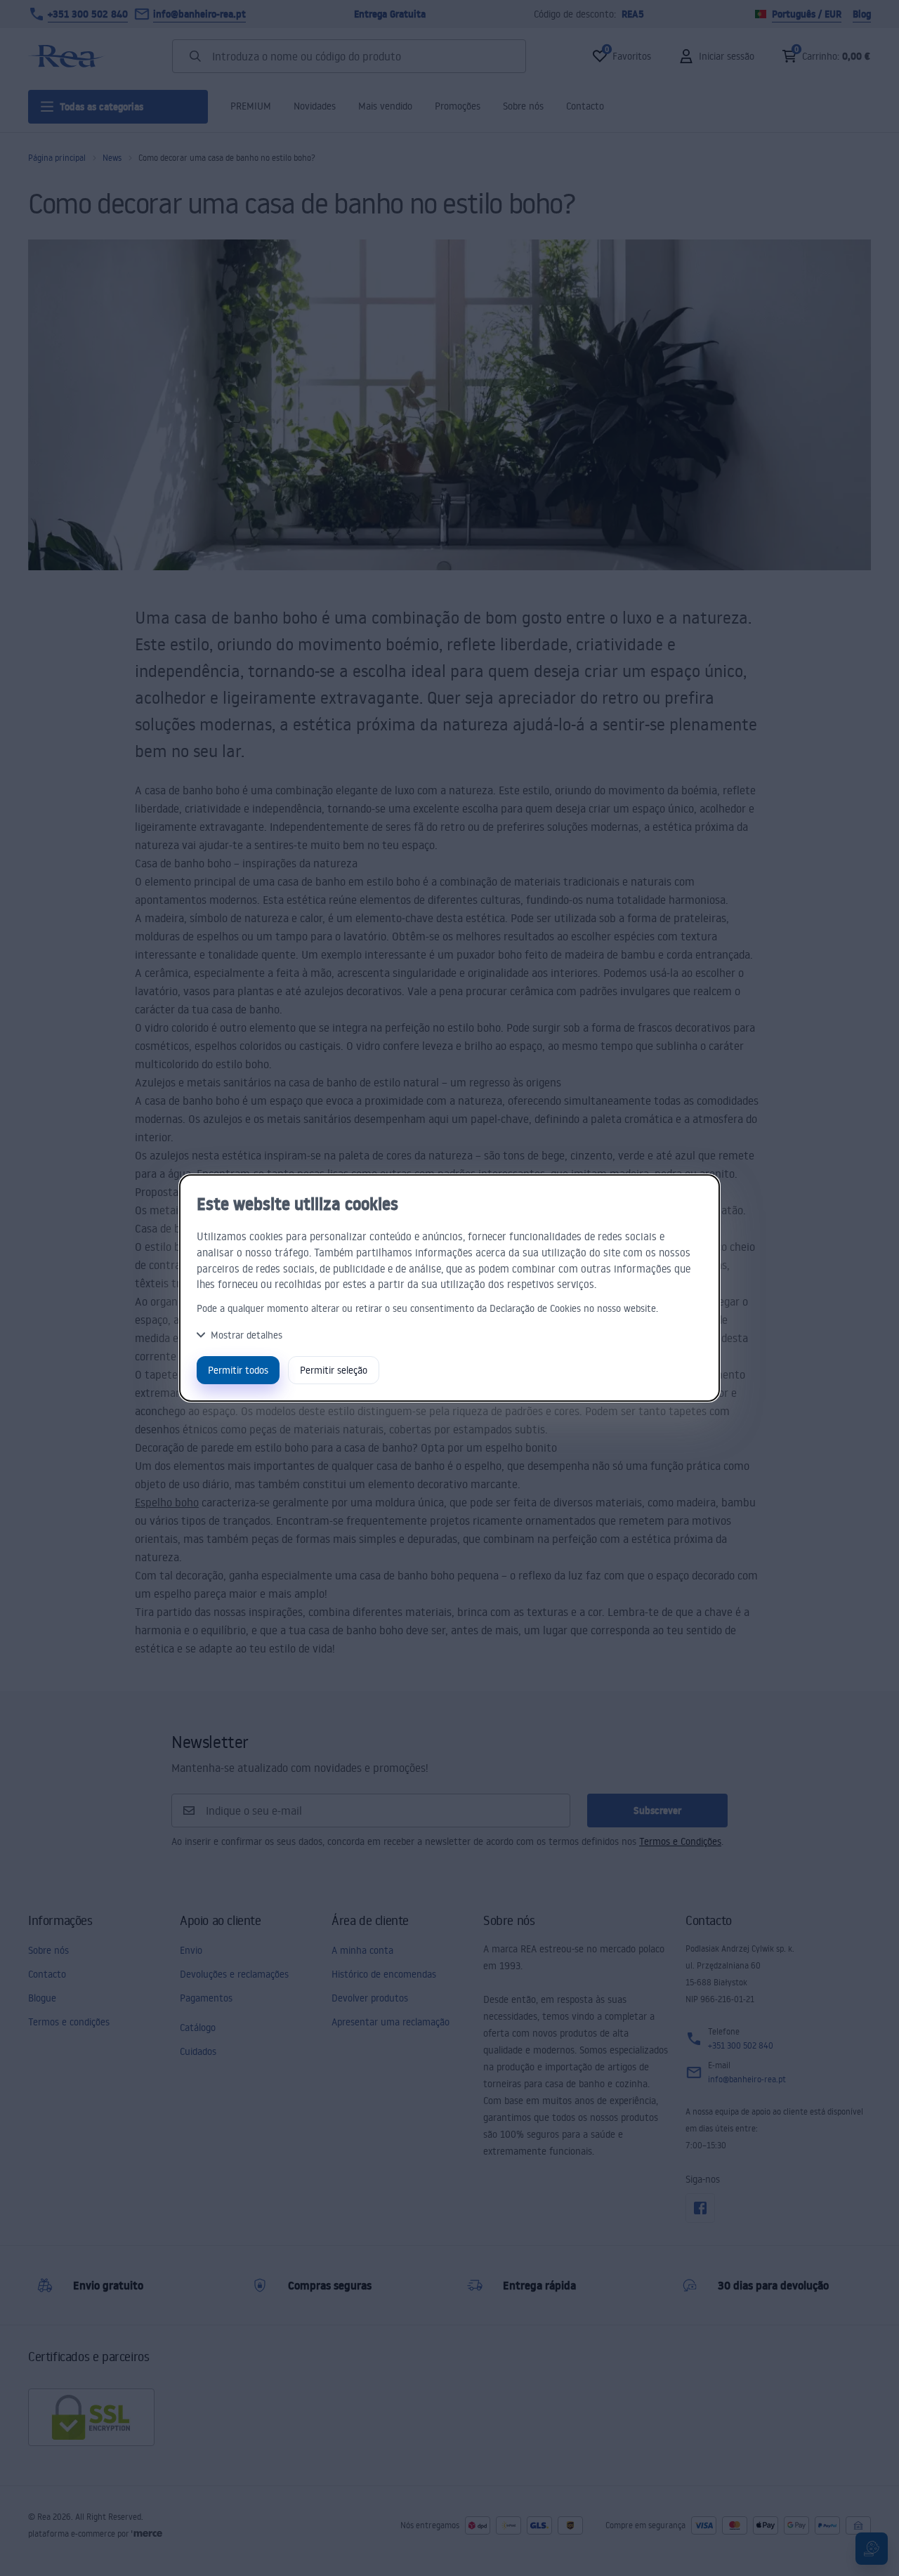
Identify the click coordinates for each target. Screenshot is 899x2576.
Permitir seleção (334, 1370)
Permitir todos (238, 1370)
